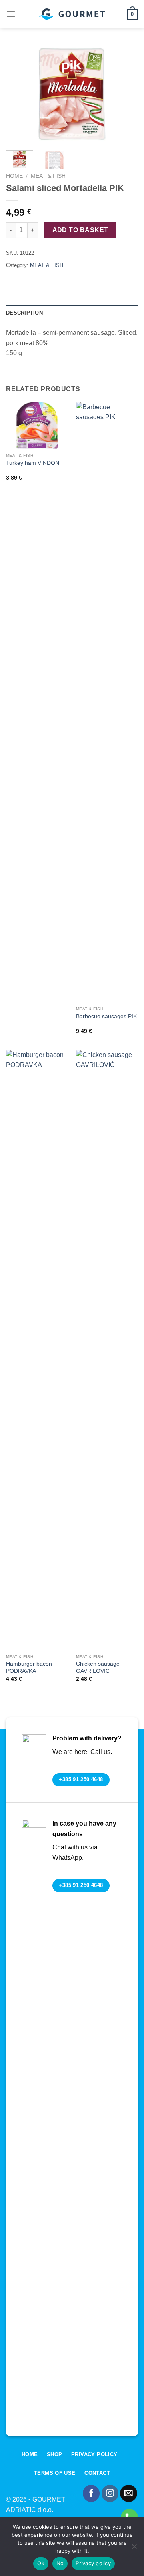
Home (14, 176)
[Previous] (19, 94)
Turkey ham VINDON (33, 463)
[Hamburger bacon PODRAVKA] (37, 1350)
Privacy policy (93, 2563)
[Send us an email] (129, 2493)
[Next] (125, 94)
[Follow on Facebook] (91, 2493)
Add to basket (80, 230)
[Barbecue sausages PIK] (107, 702)
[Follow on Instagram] (110, 2493)
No (60, 2563)
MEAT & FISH (48, 176)
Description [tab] (24, 313)
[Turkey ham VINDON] (37, 426)
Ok (41, 2563)
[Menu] (11, 14)
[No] (134, 2549)
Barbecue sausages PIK (106, 1016)
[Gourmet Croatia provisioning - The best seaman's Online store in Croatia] (72, 14)
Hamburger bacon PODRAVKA (29, 1667)
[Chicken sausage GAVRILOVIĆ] (107, 1350)
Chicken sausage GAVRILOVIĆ (98, 1667)
